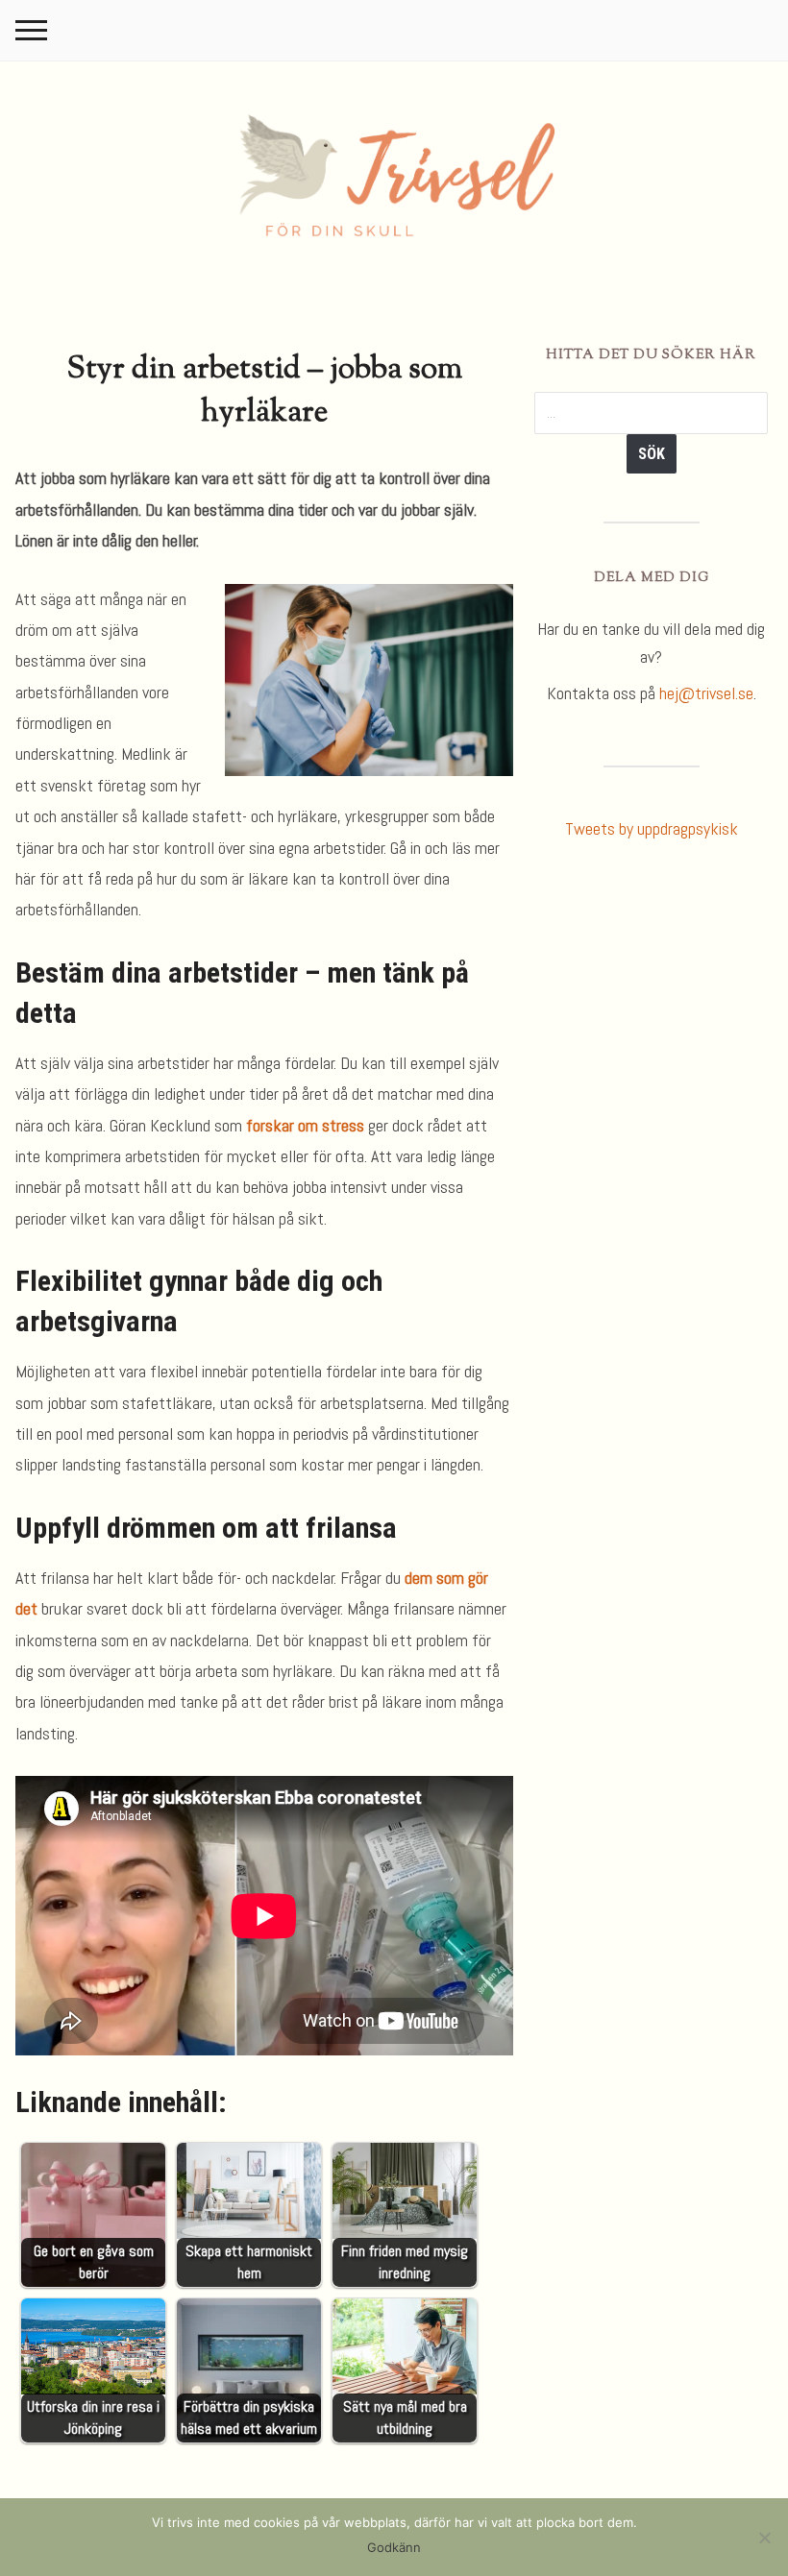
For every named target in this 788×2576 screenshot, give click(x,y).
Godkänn (394, 2547)
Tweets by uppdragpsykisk (652, 828)
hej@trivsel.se (706, 693)
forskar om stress (305, 1125)
